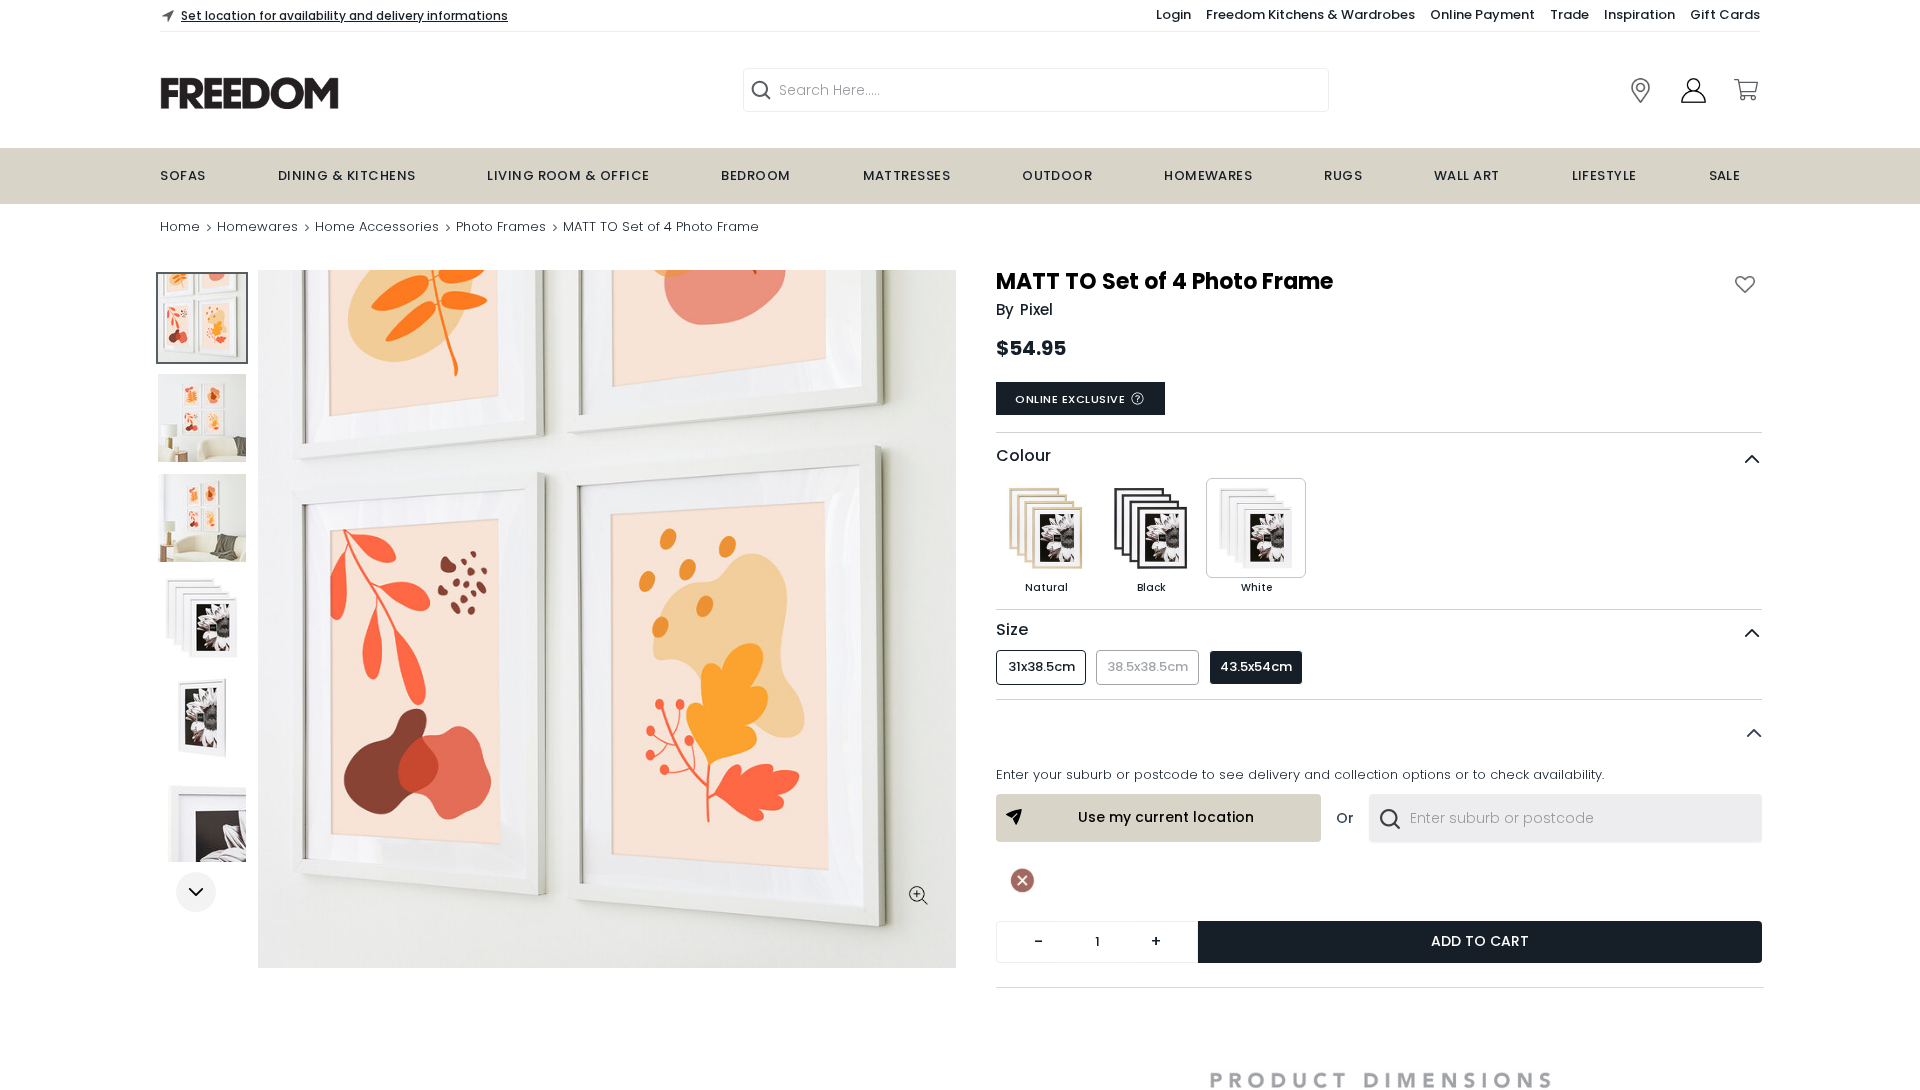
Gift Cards (1725, 14)
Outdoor (1057, 175)
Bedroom (755, 175)
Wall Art (1467, 175)
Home (180, 226)
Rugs (1343, 175)
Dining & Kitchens (347, 175)
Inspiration (1639, 14)
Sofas (182, 175)
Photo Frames (501, 226)
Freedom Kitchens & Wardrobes (1310, 14)
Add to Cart (1480, 951)
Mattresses (907, 175)
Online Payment (1482, 14)
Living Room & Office (568, 175)
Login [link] (1173, 14)
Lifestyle (1604, 175)
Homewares (1208, 175)
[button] (1379, 738)
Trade (1569, 14)
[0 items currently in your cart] (1745, 90)
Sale (1725, 175)
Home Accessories (377, 226)
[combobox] (1565, 828)
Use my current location (1166, 827)
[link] (1640, 90)
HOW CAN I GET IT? (1070, 737)
